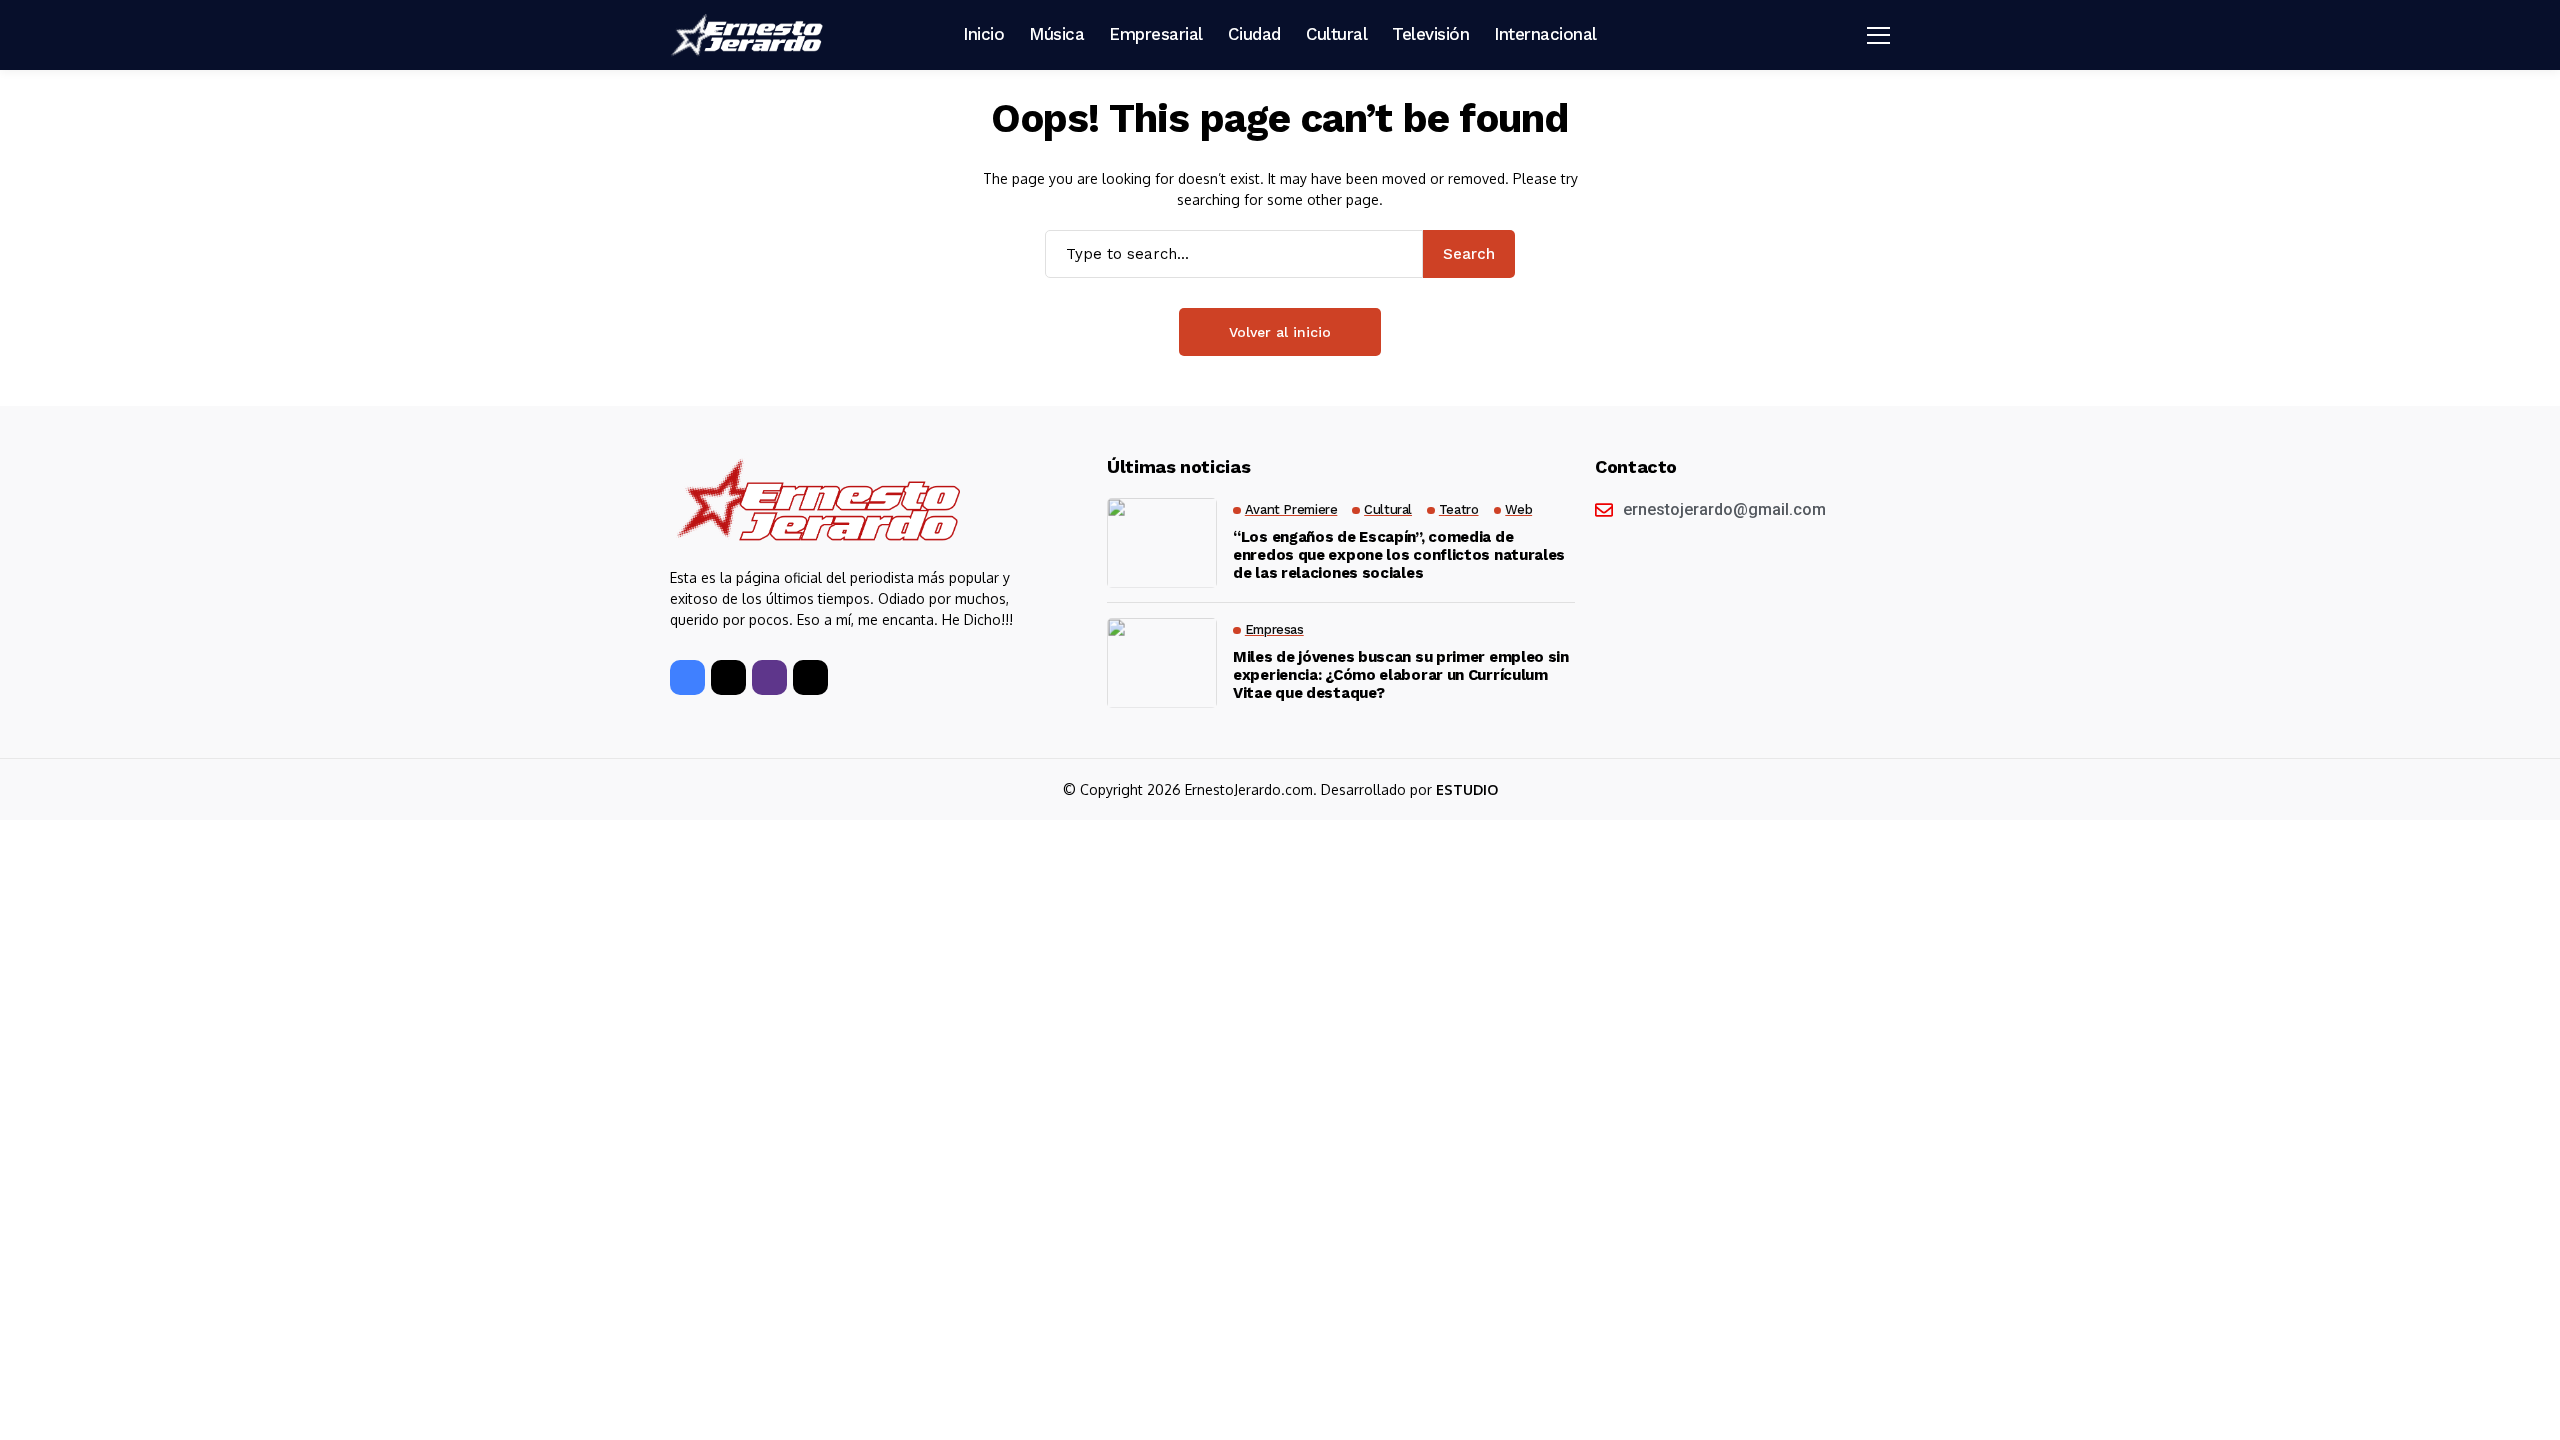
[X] (728, 677)
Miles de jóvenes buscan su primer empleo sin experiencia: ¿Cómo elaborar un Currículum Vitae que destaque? (1401, 675)
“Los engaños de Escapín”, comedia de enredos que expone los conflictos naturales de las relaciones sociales (1399, 555)
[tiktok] (810, 677)
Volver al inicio (1280, 332)
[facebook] (687, 677)
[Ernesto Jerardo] (750, 35)
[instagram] (769, 677)
